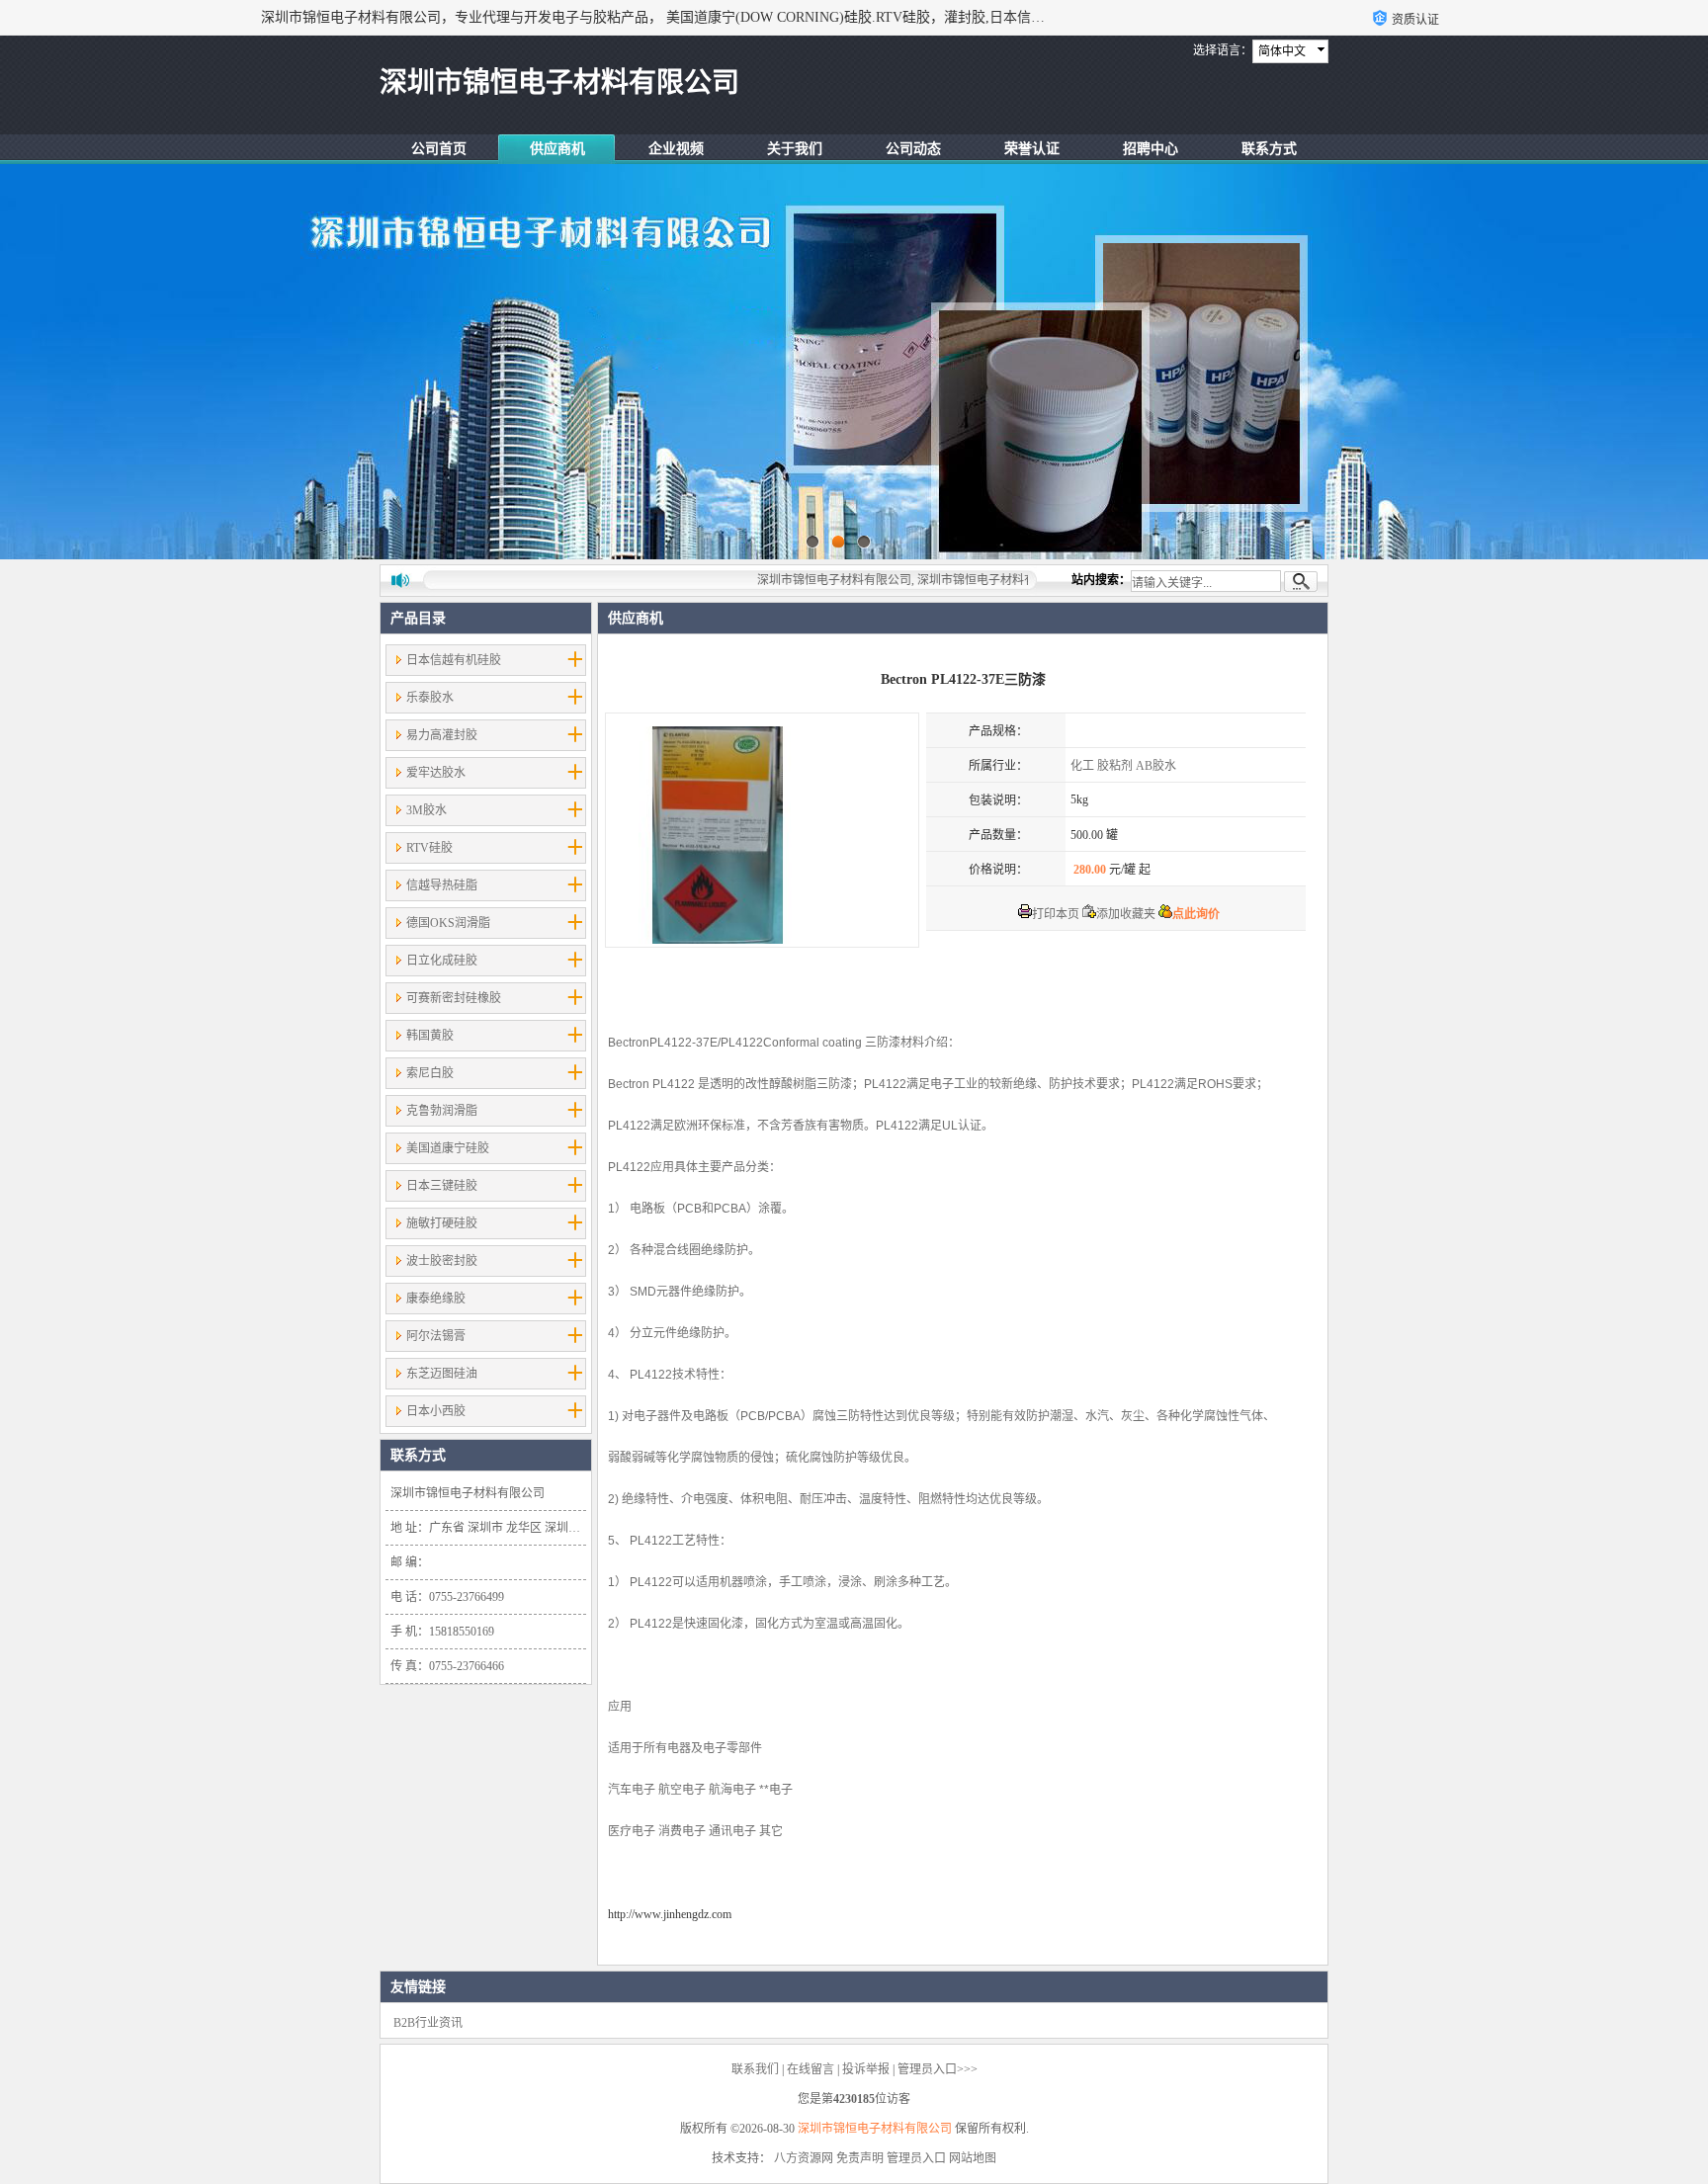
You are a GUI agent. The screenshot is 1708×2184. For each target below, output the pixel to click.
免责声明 (860, 2158)
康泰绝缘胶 (436, 1299)
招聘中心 (1151, 149)
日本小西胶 (436, 1411)
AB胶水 (1156, 766)
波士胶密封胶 (442, 1261)
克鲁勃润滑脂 (442, 1111)
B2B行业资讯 (428, 2023)
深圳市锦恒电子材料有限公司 (875, 2129)
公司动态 (913, 149)
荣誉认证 (1032, 149)
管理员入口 (916, 2158)
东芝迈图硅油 (442, 1374)
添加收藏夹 (1126, 914)
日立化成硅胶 (442, 961)
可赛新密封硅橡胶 (454, 998)
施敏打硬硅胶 (442, 1223)
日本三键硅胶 (442, 1186)
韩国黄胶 (430, 1036)
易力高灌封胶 (442, 735)
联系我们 (755, 2069)
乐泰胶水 (430, 698)
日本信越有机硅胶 (454, 660)
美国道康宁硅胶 (448, 1148)
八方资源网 (804, 2158)
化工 (1082, 766)
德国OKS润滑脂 (448, 923)
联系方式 (1269, 149)
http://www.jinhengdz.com (670, 1914)
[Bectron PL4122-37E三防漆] (762, 830)
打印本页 (1056, 914)
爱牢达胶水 (436, 773)
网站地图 (973, 2158)
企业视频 (676, 149)
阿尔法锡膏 (436, 1336)
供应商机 (557, 149)
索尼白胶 (430, 1073)
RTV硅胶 (429, 848)
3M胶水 (427, 810)
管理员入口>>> (938, 2069)
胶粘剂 (1115, 766)
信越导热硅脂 (442, 885)
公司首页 (439, 149)
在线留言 (811, 2069)
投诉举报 (866, 2069)
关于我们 (795, 149)
